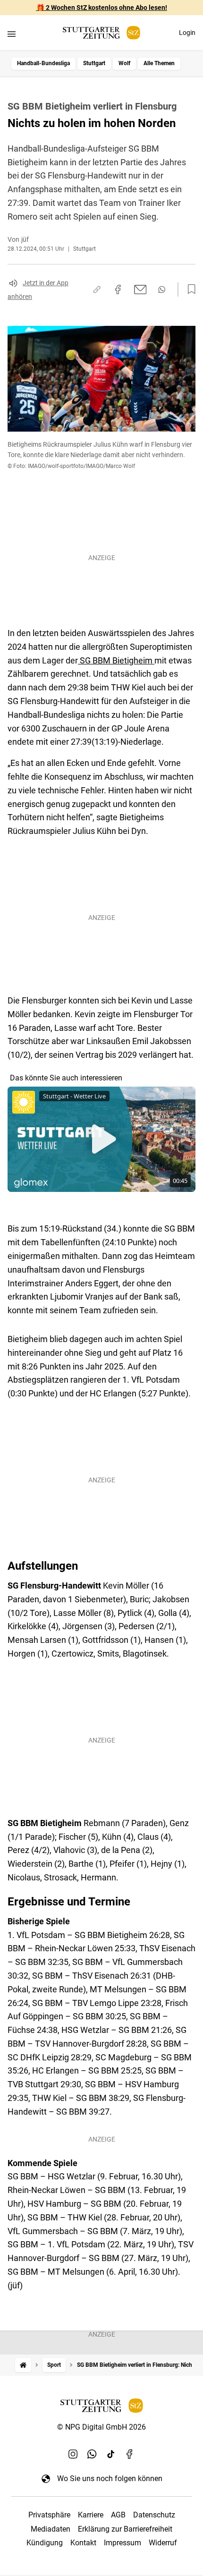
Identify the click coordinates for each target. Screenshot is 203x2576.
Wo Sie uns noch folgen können (110, 2478)
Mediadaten (51, 2529)
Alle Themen (159, 63)
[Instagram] (73, 2454)
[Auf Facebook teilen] (118, 289)
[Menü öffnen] (12, 34)
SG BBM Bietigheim (116, 660)
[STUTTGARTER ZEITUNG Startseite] (101, 33)
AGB (118, 2515)
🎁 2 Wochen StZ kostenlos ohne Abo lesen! (102, 8)
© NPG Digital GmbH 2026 (101, 2427)
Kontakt (83, 2543)
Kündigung (45, 2543)
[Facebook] (130, 2454)
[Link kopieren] (97, 289)
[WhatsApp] (92, 2454)
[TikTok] (111, 2454)
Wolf (124, 63)
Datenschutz (154, 2515)
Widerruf (163, 2543)
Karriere (91, 2515)
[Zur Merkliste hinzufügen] (189, 289)
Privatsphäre (49, 2515)
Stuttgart (94, 63)
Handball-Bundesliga (43, 63)
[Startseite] (23, 2365)
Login (187, 33)
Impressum (123, 2543)
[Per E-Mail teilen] (140, 289)
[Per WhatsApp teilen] (162, 289)
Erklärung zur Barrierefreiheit (125, 2529)
